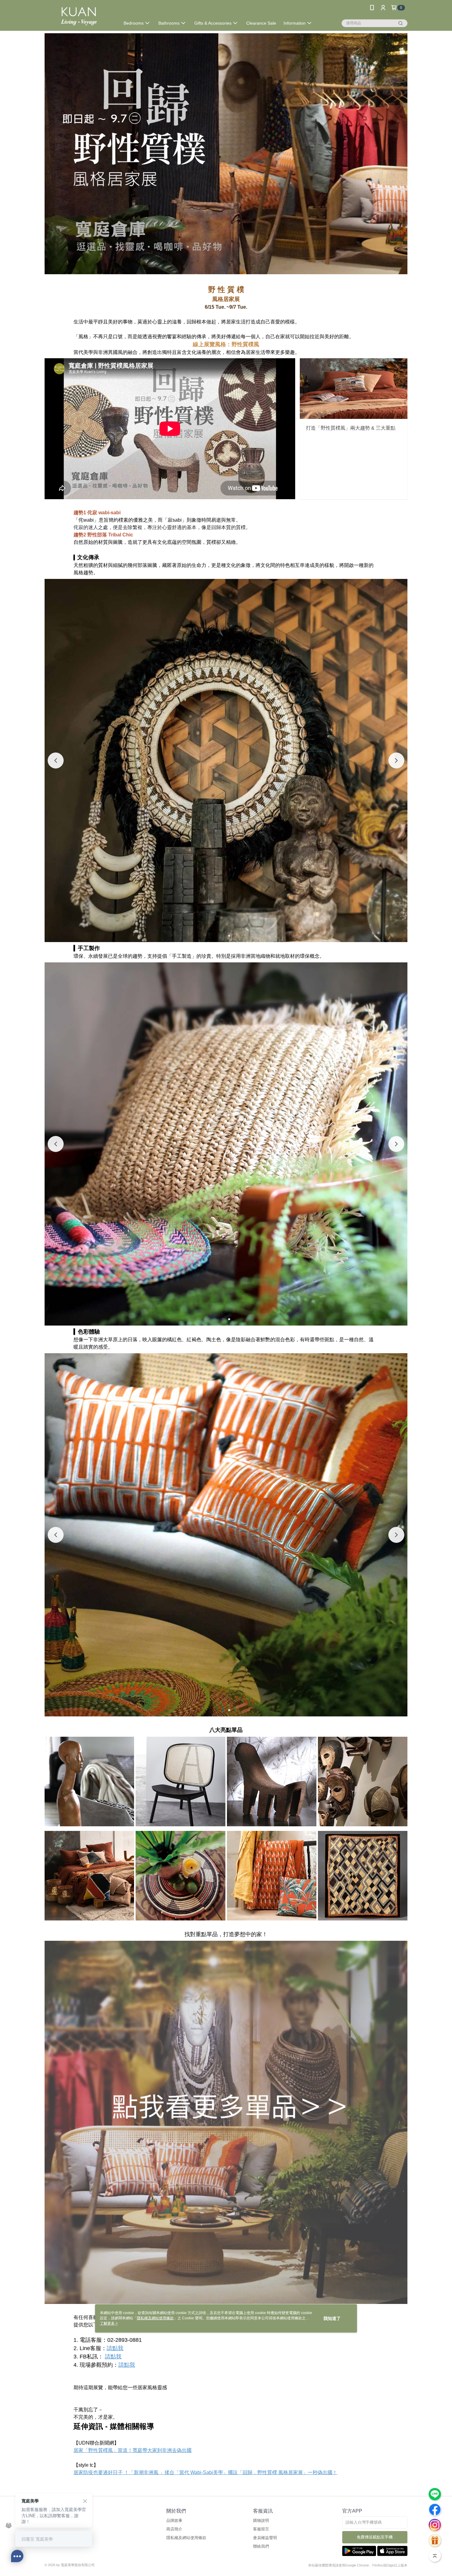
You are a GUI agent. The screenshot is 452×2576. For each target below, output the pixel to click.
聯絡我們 (261, 2546)
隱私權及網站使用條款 (186, 2538)
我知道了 (332, 2318)
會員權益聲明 (265, 2538)
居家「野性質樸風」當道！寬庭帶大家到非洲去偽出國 (133, 2450)
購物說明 (261, 2520)
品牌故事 (174, 2520)
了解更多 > (109, 2323)
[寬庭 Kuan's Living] (79, 16)
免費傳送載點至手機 (375, 2537)
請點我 (115, 2348)
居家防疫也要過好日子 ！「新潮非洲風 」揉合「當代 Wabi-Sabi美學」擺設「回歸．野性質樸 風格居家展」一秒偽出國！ (205, 2472)
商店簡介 (174, 2529)
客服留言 (261, 2529)
